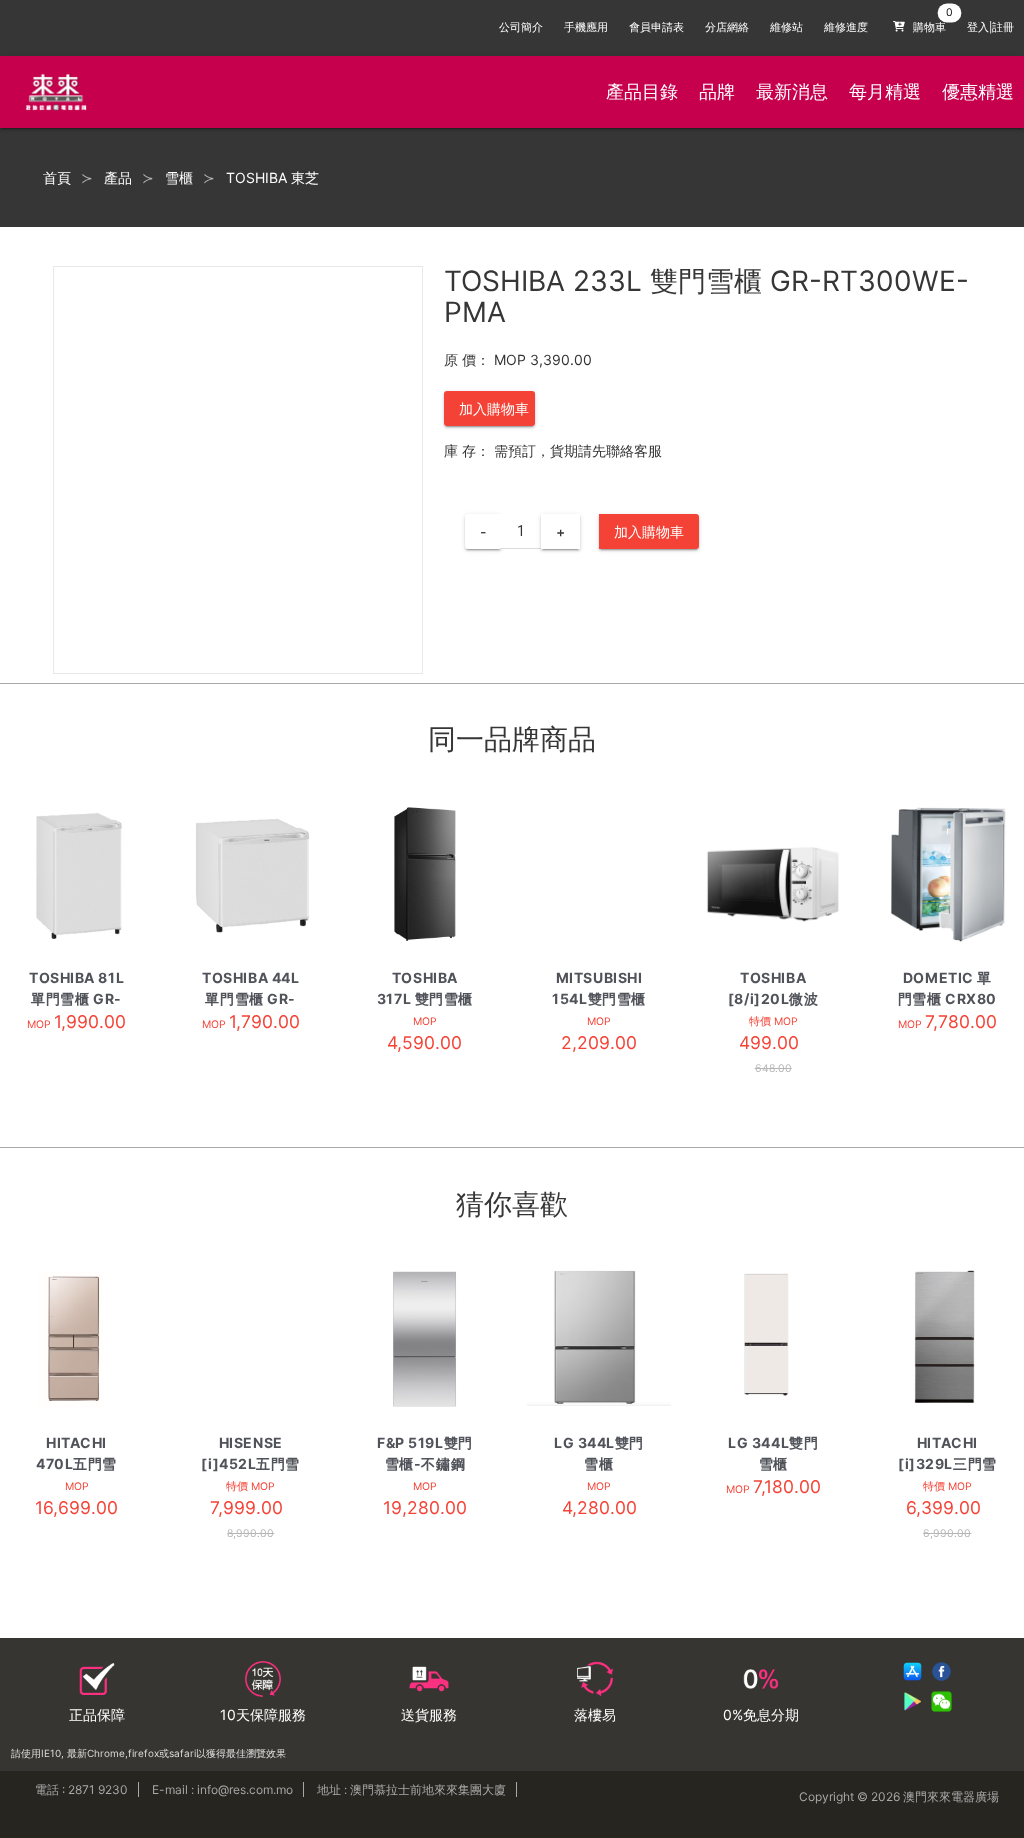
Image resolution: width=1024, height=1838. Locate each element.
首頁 (57, 178)
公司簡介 (521, 27)
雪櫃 (179, 178)
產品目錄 (642, 91)
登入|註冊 (990, 27)
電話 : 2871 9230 (81, 1789)
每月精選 (885, 91)
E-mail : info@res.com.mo (222, 1789)
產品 (118, 178)
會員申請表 (656, 27)
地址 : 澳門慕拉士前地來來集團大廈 (411, 1789)
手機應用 (586, 27)
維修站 (786, 27)
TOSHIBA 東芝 (272, 178)
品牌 (717, 91)
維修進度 (846, 27)
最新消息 (792, 91)
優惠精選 (978, 91)
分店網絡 (727, 27)
